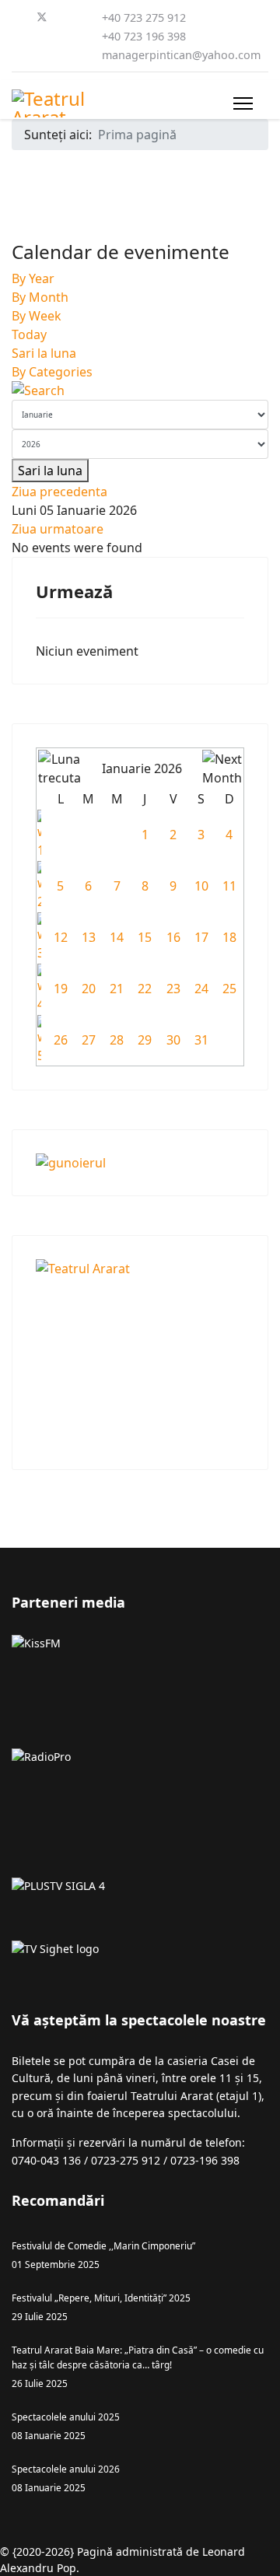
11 (229, 886)
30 (173, 1040)
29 (145, 1040)
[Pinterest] (68, 17)
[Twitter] (42, 17)
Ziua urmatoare (58, 529)
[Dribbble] (41, 36)
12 (61, 937)
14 (117, 937)
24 (201, 989)
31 (201, 1040)
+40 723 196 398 (144, 36)
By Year (33, 278)
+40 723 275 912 (144, 17)
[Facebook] (16, 17)
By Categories (52, 372)
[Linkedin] (16, 36)
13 (89, 937)
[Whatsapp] (41, 54)
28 (117, 1040)
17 (201, 937)
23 (173, 989)
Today (29, 334)
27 (89, 1040)
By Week (37, 316)
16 (173, 937)
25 (229, 989)
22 (145, 989)
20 (89, 989)
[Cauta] (140, 390)
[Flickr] (66, 54)
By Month (40, 297)
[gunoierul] (140, 1163)
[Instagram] (66, 36)
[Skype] (16, 54)
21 (117, 989)
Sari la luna (44, 353)
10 (201, 886)
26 (61, 1040)
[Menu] (243, 103)
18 (229, 937)
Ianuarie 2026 (142, 768)
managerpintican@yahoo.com (181, 55)
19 (61, 989)
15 (145, 937)
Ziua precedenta (59, 492)
